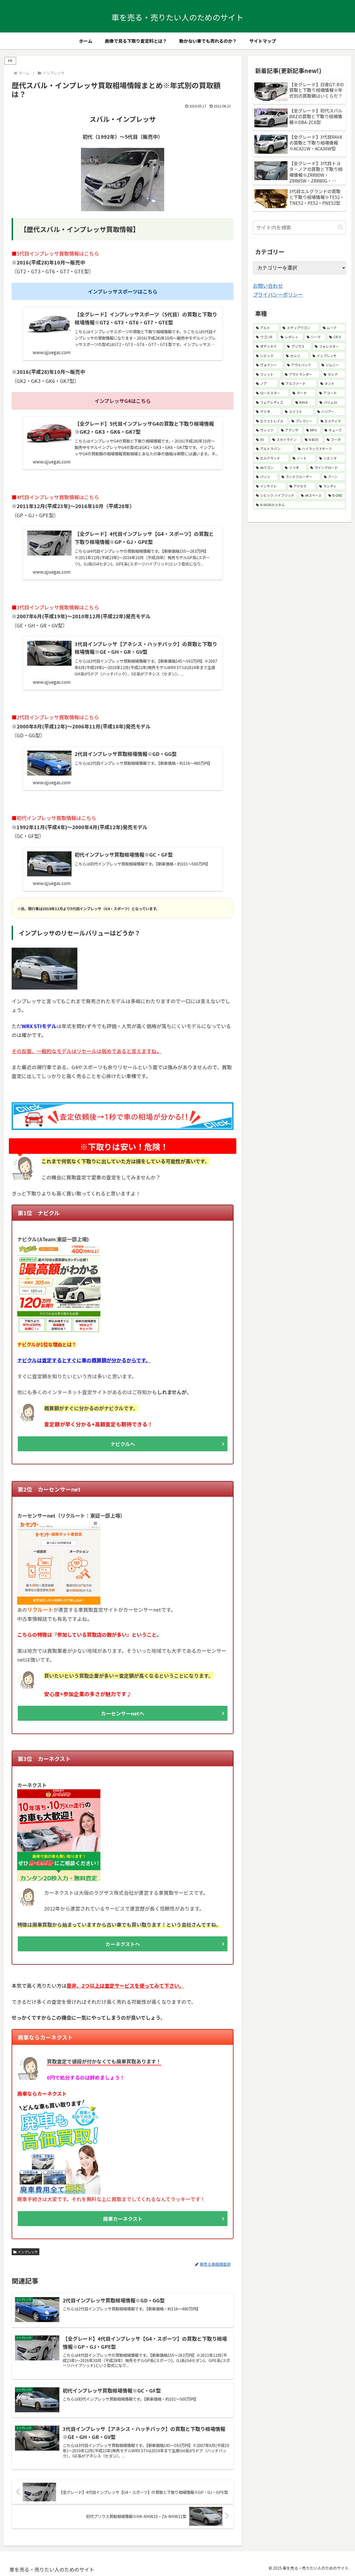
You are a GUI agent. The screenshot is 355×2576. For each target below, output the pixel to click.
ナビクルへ (123, 1444)
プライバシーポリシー (278, 294)
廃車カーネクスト (123, 2219)
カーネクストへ (123, 1944)
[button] (340, 227)
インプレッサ (28, 2252)
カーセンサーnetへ (123, 1713)
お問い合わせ (268, 286)
